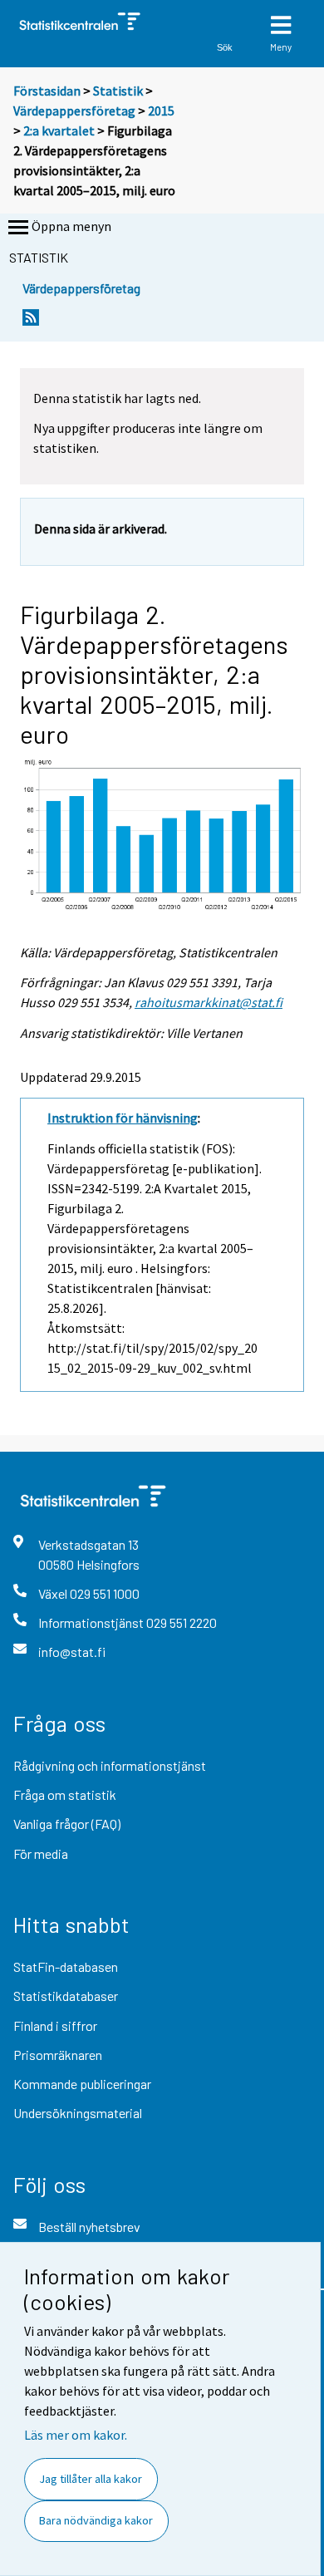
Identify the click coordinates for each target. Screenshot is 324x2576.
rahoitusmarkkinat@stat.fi (209, 1002)
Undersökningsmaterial (78, 2113)
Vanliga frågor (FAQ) (67, 1824)
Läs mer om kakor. (76, 2435)
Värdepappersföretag (74, 111)
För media (41, 1853)
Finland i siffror (55, 2025)
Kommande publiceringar (82, 2084)
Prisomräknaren (58, 2055)
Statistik (118, 91)
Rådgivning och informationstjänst (110, 1765)
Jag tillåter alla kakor (91, 2479)
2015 (161, 111)
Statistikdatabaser (66, 1996)
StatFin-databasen (66, 1966)
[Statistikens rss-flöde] (31, 322)
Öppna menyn (71, 226)
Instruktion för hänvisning (123, 1118)
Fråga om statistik (65, 1794)
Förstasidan (47, 91)
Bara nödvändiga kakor (96, 2520)
